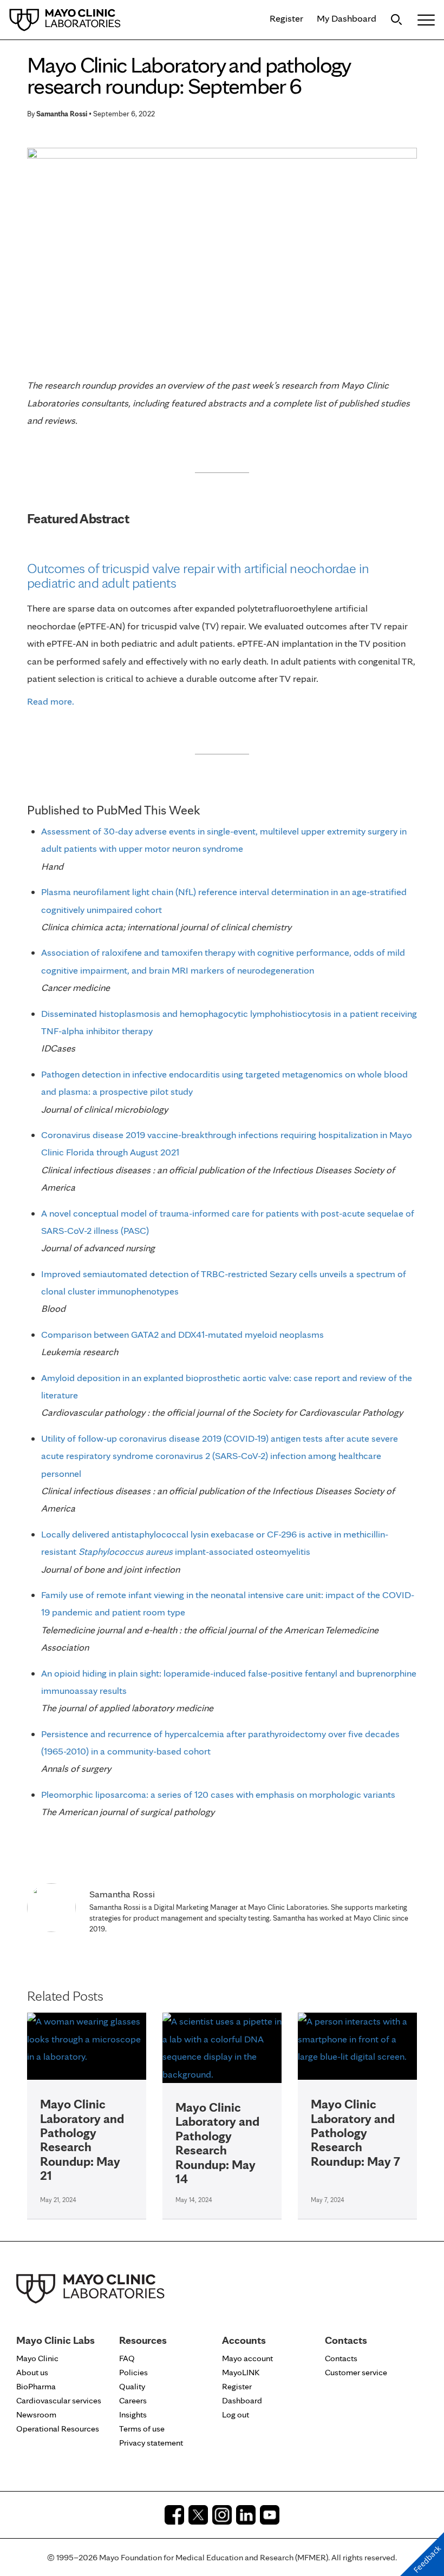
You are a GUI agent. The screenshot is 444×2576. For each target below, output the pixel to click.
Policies (133, 2372)
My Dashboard (347, 18)
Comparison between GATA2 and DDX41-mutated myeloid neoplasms (182, 1334)
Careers (133, 2400)
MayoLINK (241, 2372)
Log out (236, 2414)
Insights (133, 2414)
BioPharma (36, 2386)
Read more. (51, 701)
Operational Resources (58, 2429)
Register (286, 18)
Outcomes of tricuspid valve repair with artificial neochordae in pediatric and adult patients (198, 575)
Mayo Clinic (37, 2358)
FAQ (127, 2358)
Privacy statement (151, 2443)
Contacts (341, 2358)
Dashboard (242, 2400)
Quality (132, 2386)
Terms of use (142, 2429)
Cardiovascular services (59, 2400)
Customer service (356, 2372)
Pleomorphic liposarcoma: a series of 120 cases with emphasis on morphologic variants (218, 1794)
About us (32, 2372)
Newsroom (36, 2414)
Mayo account (247, 2358)
